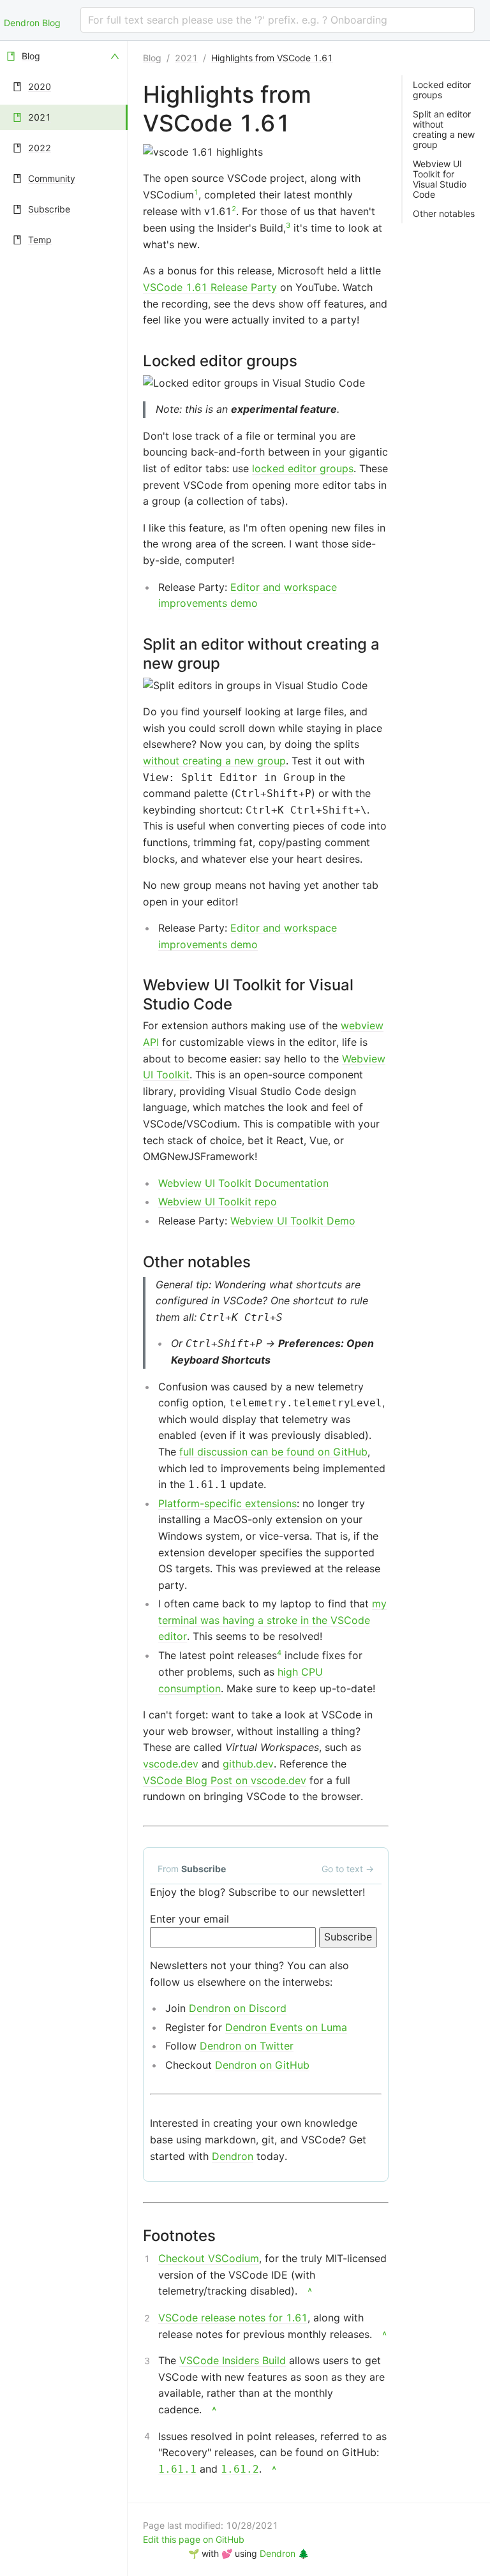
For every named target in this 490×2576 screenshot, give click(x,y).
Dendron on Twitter (247, 2046)
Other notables (444, 214)
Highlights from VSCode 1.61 (272, 58)
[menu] (64, 1308)
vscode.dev (171, 1764)
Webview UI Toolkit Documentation (243, 1183)
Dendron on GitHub (262, 2065)
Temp (40, 240)
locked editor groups (303, 468)
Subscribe (49, 209)
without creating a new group (214, 761)
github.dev (248, 1764)
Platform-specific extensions (227, 1503)
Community (52, 178)
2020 (40, 86)
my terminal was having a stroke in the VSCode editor (272, 1620)
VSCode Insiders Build (233, 2360)
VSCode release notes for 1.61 (233, 2318)
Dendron (233, 2156)
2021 (40, 117)
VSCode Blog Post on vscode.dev (225, 1780)
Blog (31, 56)
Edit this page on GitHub (194, 2539)
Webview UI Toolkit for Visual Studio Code (440, 179)
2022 (40, 148)
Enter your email (189, 1919)
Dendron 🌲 (284, 2553)
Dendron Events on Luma (286, 2027)
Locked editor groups (442, 90)
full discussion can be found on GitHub (273, 1452)
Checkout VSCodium (209, 2258)
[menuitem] (64, 56)
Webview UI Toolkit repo (218, 1202)
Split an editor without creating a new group (444, 130)
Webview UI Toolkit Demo (293, 1221)
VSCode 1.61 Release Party (210, 287)
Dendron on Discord (238, 2008)
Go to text (348, 1869)
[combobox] (278, 20)
